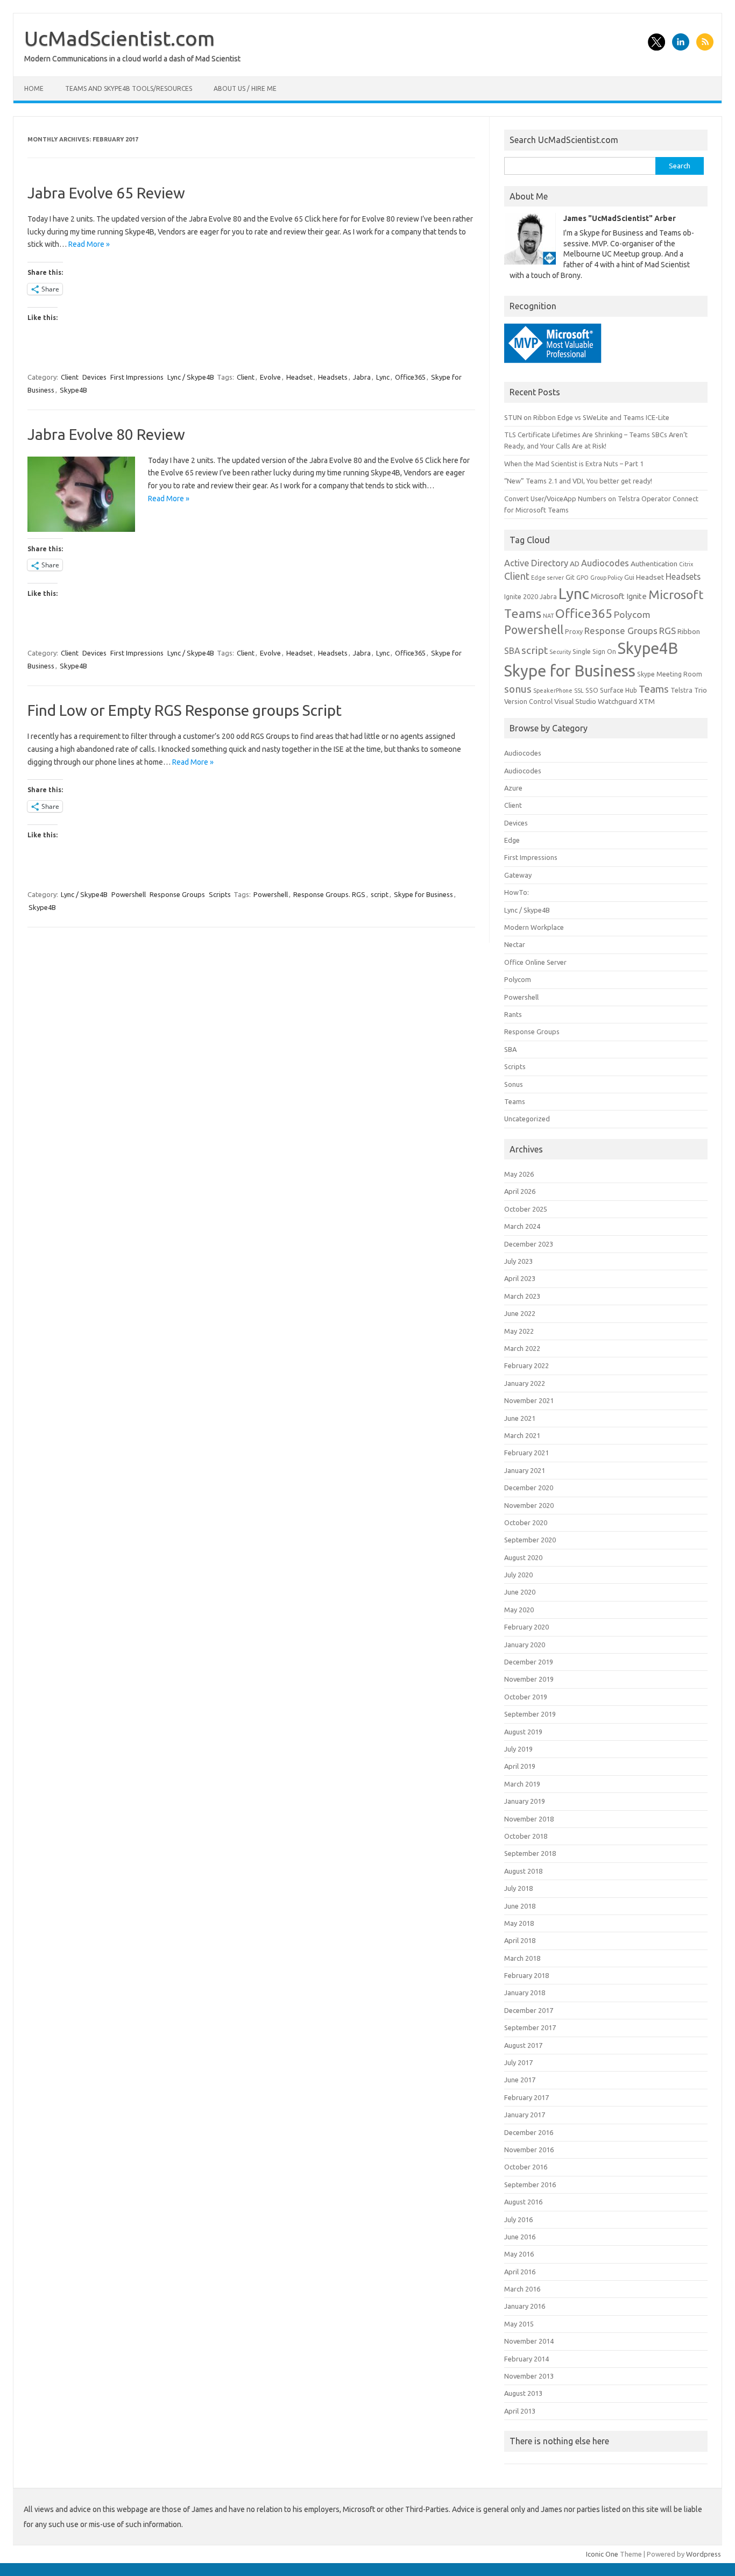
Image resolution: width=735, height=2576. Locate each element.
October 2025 (526, 1209)
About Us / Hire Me (245, 88)
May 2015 (519, 2324)
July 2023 (518, 1261)
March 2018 (522, 1958)
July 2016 (518, 2219)
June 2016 (520, 2237)
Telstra (681, 690)
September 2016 (530, 2184)
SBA (512, 651)
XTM (647, 701)
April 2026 (520, 1191)
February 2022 (526, 1365)
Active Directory (536, 563)
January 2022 (525, 1383)
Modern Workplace (534, 927)
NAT (548, 616)
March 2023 (522, 1296)
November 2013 (529, 2376)
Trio (701, 690)
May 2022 (519, 1331)
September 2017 (530, 2027)
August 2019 (523, 1732)
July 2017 (518, 2062)
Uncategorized (527, 1119)
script (380, 894)
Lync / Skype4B (191, 377)
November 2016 (529, 2150)
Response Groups (177, 894)
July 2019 (518, 1749)
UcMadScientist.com (119, 38)
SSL (579, 691)
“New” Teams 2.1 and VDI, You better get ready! (578, 481)
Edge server (547, 578)
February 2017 (526, 2097)
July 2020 (518, 1575)
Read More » (89, 244)
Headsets (333, 377)
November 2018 (529, 1819)
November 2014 (529, 2341)
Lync (383, 377)
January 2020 (525, 1645)
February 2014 (526, 2359)
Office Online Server (535, 962)
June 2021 (520, 1418)
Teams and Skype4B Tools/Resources (129, 88)
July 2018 (518, 1888)
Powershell (129, 894)
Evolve (270, 377)
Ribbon (689, 631)
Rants (513, 1014)
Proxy (574, 632)
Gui (629, 577)
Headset (299, 377)
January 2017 (525, 2115)
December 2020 (529, 1488)
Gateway (518, 875)
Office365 (410, 377)
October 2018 (526, 1836)
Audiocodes (605, 563)
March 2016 (522, 2289)
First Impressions (137, 377)
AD (575, 564)
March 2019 (522, 1784)
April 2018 (520, 1940)
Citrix (686, 564)
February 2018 (526, 1975)
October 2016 (526, 2167)
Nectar (515, 944)
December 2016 (529, 2132)
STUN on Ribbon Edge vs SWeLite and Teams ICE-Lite (587, 417)
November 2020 (529, 1505)
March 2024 (522, 1226)
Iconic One (602, 2554)
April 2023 (520, 1278)
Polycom (632, 614)
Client (70, 377)
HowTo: (517, 892)
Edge (512, 840)
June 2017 (520, 2080)
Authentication (654, 564)
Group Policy (606, 578)
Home (34, 88)
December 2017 (529, 2010)
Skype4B (73, 390)
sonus (518, 689)
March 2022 (522, 1348)
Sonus (514, 1084)
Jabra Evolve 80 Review (106, 434)
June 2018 (520, 1906)
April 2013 (520, 2411)
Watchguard (617, 701)
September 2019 (530, 1714)
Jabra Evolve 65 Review (106, 193)
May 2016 (519, 2254)
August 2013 (523, 2393)
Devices (94, 377)
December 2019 (529, 1662)
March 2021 (522, 1435)
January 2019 (525, 1801)
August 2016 (523, 2202)
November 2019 (529, 1679)
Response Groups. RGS (329, 894)
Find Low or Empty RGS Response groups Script (185, 710)
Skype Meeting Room (670, 674)
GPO (582, 578)
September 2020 (530, 1540)
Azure (513, 788)
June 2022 (520, 1313)
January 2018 (525, 1993)
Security (560, 652)
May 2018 (519, 1923)
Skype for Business (423, 894)
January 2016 (525, 2306)
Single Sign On (594, 652)
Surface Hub (619, 690)
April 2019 (520, 1766)
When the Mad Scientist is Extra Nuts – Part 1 (574, 464)
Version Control (528, 702)
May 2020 (519, 1610)
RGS (667, 631)
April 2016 (520, 2272)
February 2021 (526, 1453)
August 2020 (523, 1557)
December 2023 (529, 1244)
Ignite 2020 (521, 597)
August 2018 (523, 1871)
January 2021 (525, 1470)
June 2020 (520, 1592)
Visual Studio (575, 701)
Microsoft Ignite (619, 596)
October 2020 (526, 1522)
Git (570, 577)
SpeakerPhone (553, 691)
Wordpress (704, 2554)
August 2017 (523, 2045)
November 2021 (529, 1400)
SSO (592, 690)
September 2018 (530, 1853)
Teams (654, 689)
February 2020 (526, 1627)
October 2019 (526, 1697)
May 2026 (519, 1174)
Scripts (220, 894)
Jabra (362, 377)
